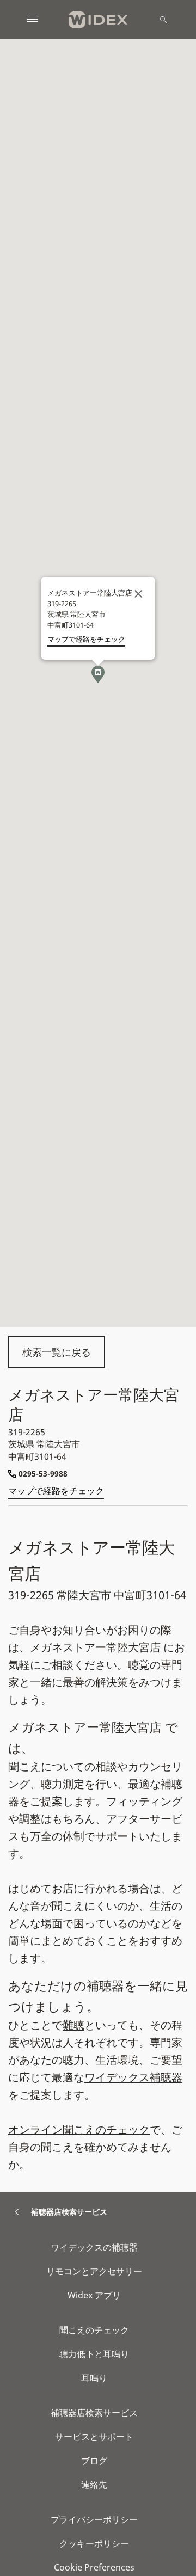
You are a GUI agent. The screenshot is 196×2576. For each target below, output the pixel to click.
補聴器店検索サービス (94, 2413)
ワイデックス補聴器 (133, 2077)
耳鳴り (94, 2378)
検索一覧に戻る (57, 1352)
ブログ (94, 2461)
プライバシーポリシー (94, 2519)
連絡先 (94, 2485)
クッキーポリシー (94, 2543)
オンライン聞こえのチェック (79, 2129)
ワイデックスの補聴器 (94, 2247)
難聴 (73, 2025)
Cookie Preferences (94, 2567)
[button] (98, 674)
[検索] (163, 20)
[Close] (138, 594)
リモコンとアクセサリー (94, 2271)
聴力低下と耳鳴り (94, 2354)
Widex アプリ (94, 2295)
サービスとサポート (94, 2437)
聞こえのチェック (94, 2330)
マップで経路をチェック (56, 1491)
